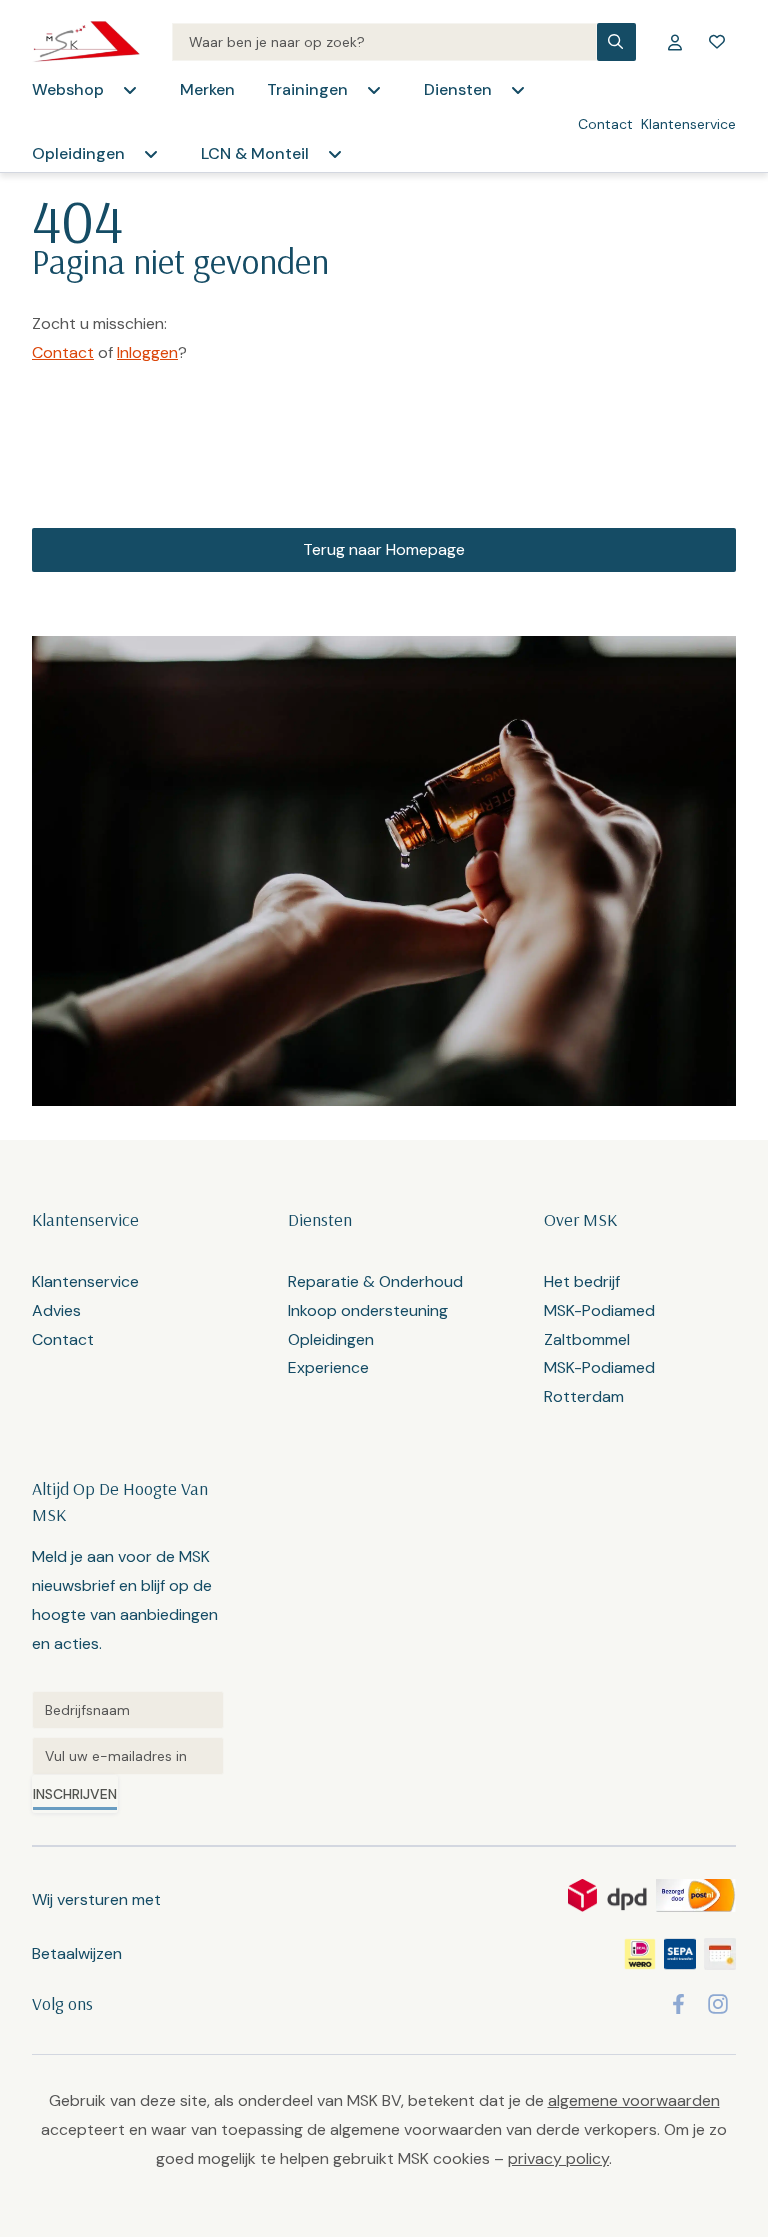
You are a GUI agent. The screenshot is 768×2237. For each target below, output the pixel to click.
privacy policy (558, 2158)
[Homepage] (86, 42)
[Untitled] (128, 1710)
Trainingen (307, 89)
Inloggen (147, 352)
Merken (207, 89)
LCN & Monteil (255, 153)
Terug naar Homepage (384, 549)
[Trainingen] (374, 90)
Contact (605, 124)
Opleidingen (78, 153)
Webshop (68, 89)
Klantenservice (688, 124)
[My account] (675, 42)
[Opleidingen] (151, 154)
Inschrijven (75, 1794)
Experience (328, 1367)
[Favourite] (717, 42)
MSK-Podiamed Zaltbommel (599, 1325)
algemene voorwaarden (634, 2100)
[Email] (128, 1756)
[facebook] (678, 2004)
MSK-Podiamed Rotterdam (599, 1382)
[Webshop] (130, 90)
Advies (56, 1310)
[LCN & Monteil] (335, 154)
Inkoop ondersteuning (368, 1310)
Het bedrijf (582, 1281)
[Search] (384, 42)
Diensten (458, 89)
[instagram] (718, 2004)
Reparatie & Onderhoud (375, 1281)
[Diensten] (518, 90)
